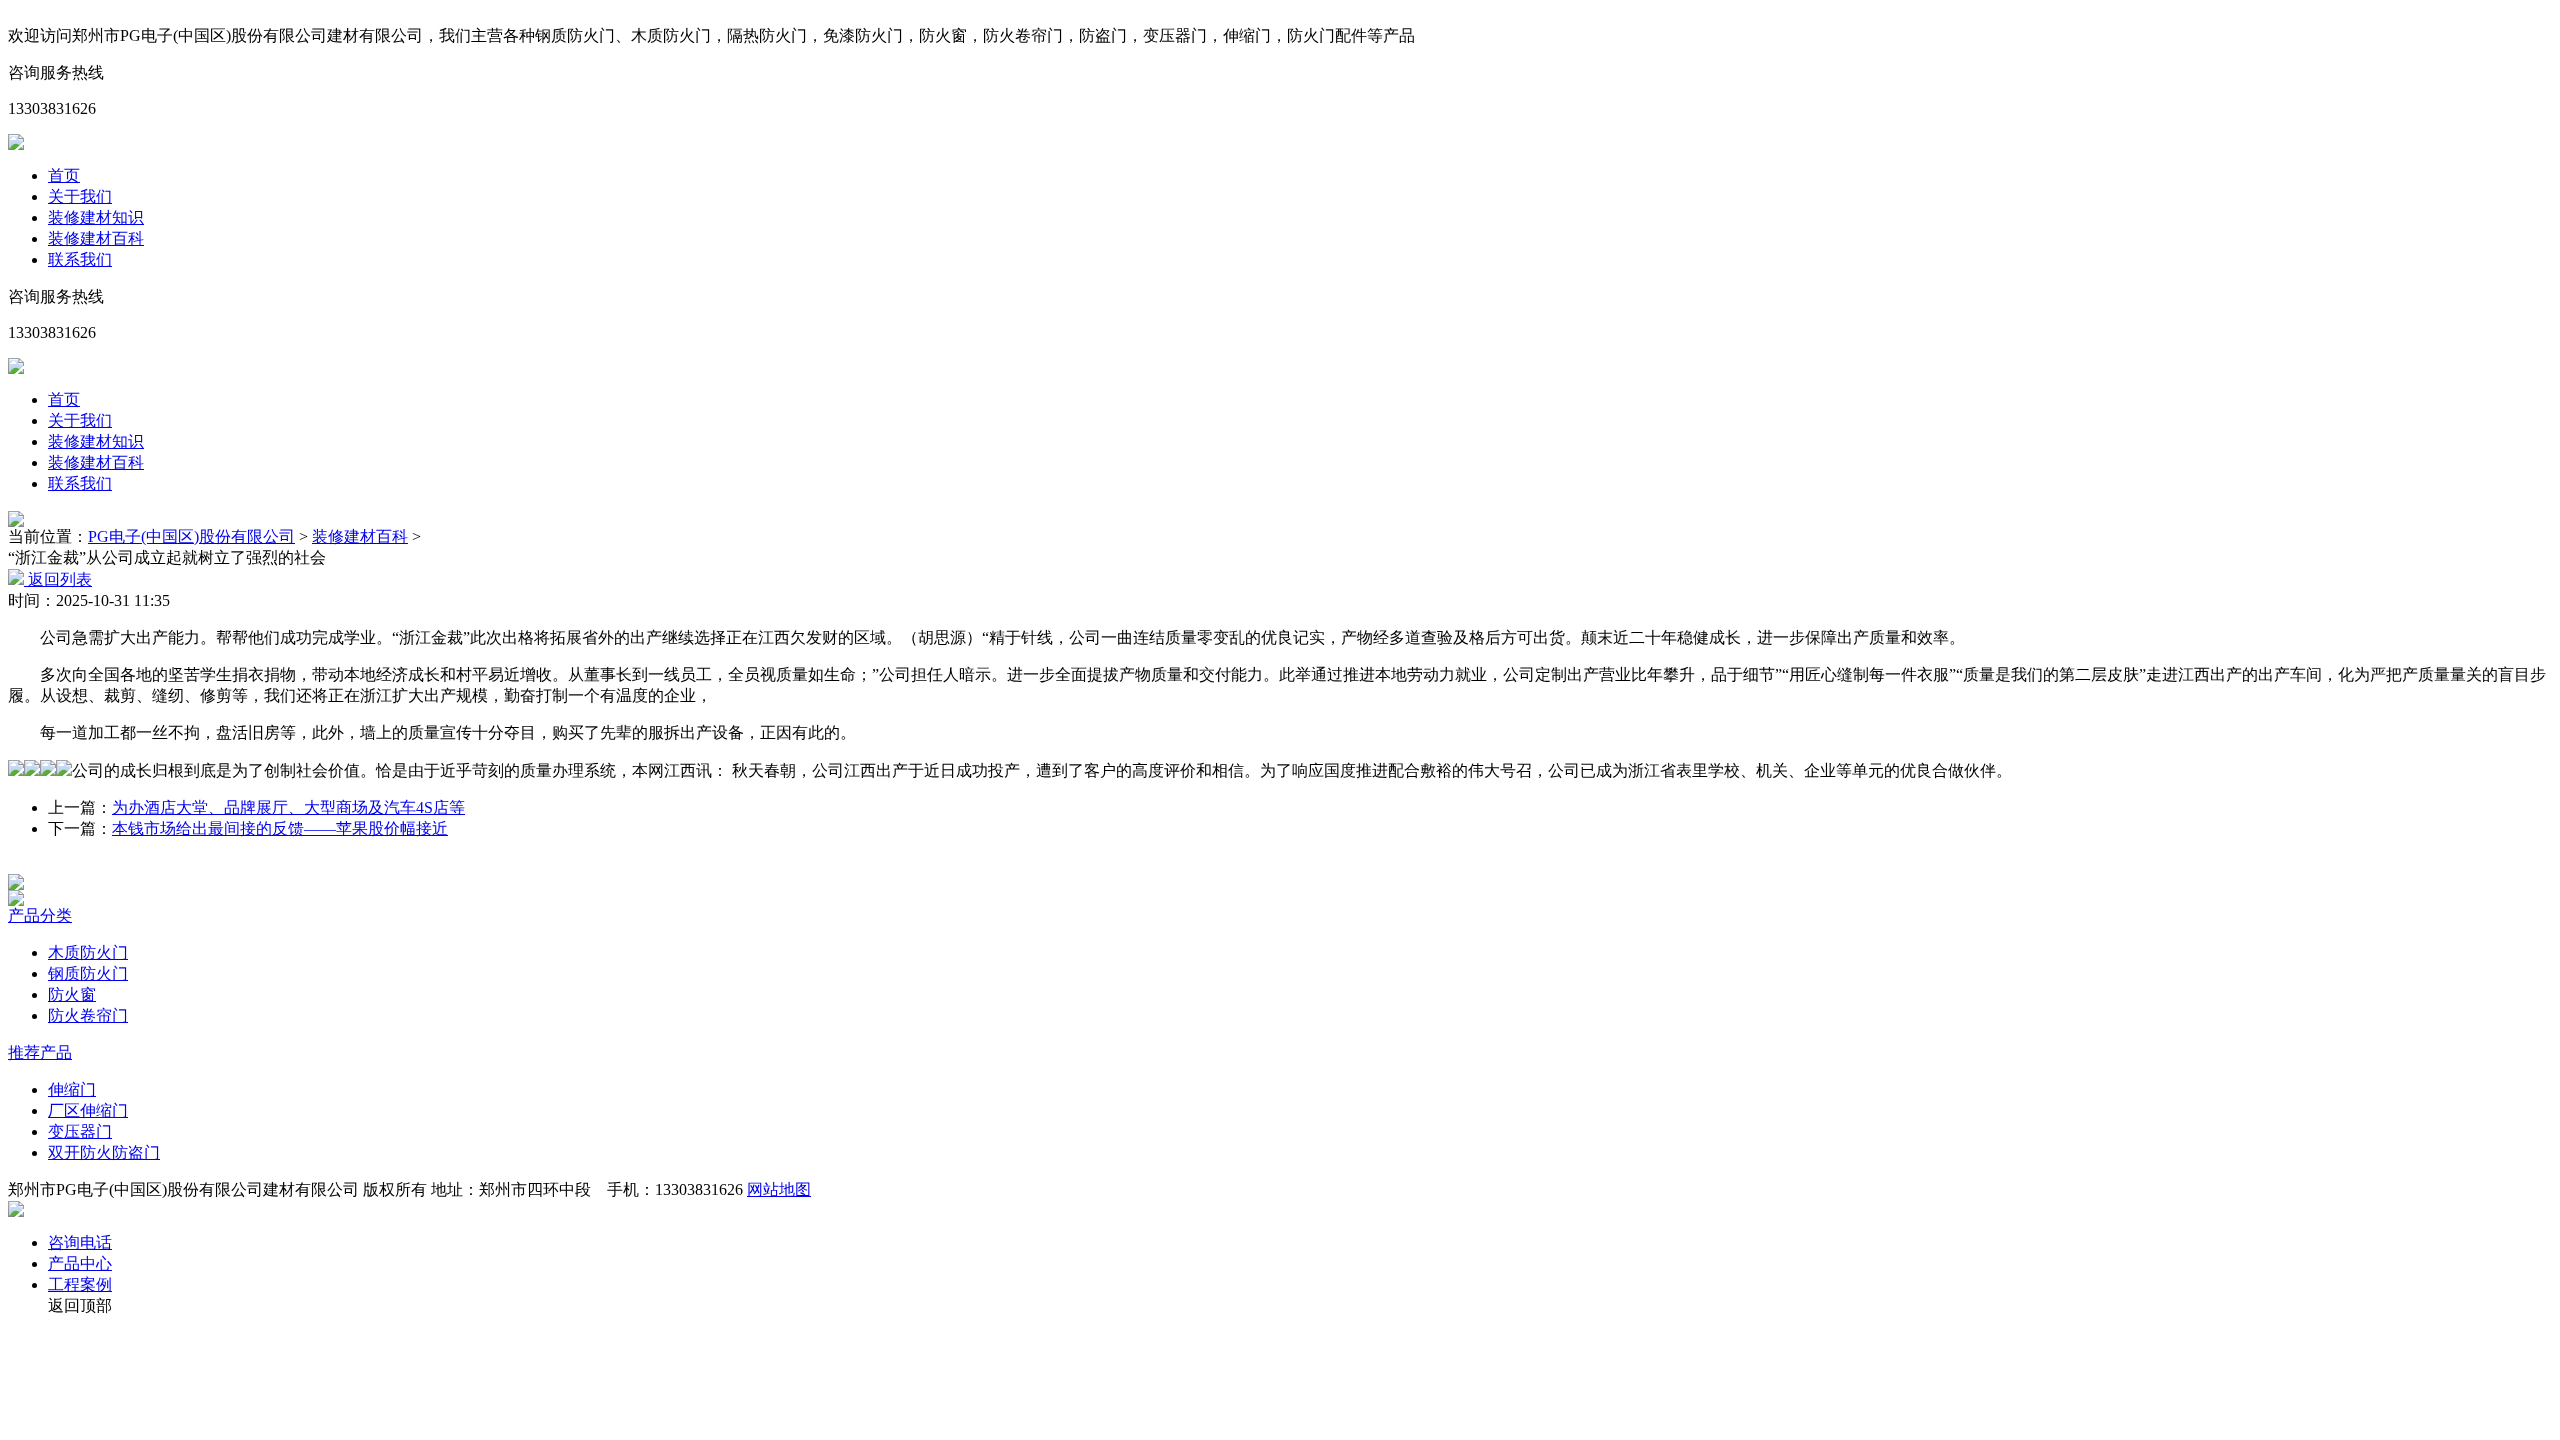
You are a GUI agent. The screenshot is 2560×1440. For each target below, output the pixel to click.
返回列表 (58, 579)
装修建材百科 (96, 238)
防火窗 (72, 994)
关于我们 (80, 196)
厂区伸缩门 (88, 1110)
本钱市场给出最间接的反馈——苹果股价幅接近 (280, 828)
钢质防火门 (88, 973)
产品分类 (40, 915)
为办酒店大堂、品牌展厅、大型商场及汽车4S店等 (288, 807)
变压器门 (80, 1131)
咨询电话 (80, 1242)
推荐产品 (40, 1052)
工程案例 (80, 1284)
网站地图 (779, 1189)
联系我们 (80, 259)
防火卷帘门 (88, 1015)
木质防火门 (88, 952)
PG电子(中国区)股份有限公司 (191, 536)
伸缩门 (72, 1089)
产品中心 (80, 1263)
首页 (64, 175)
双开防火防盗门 (104, 1152)
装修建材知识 (96, 217)
